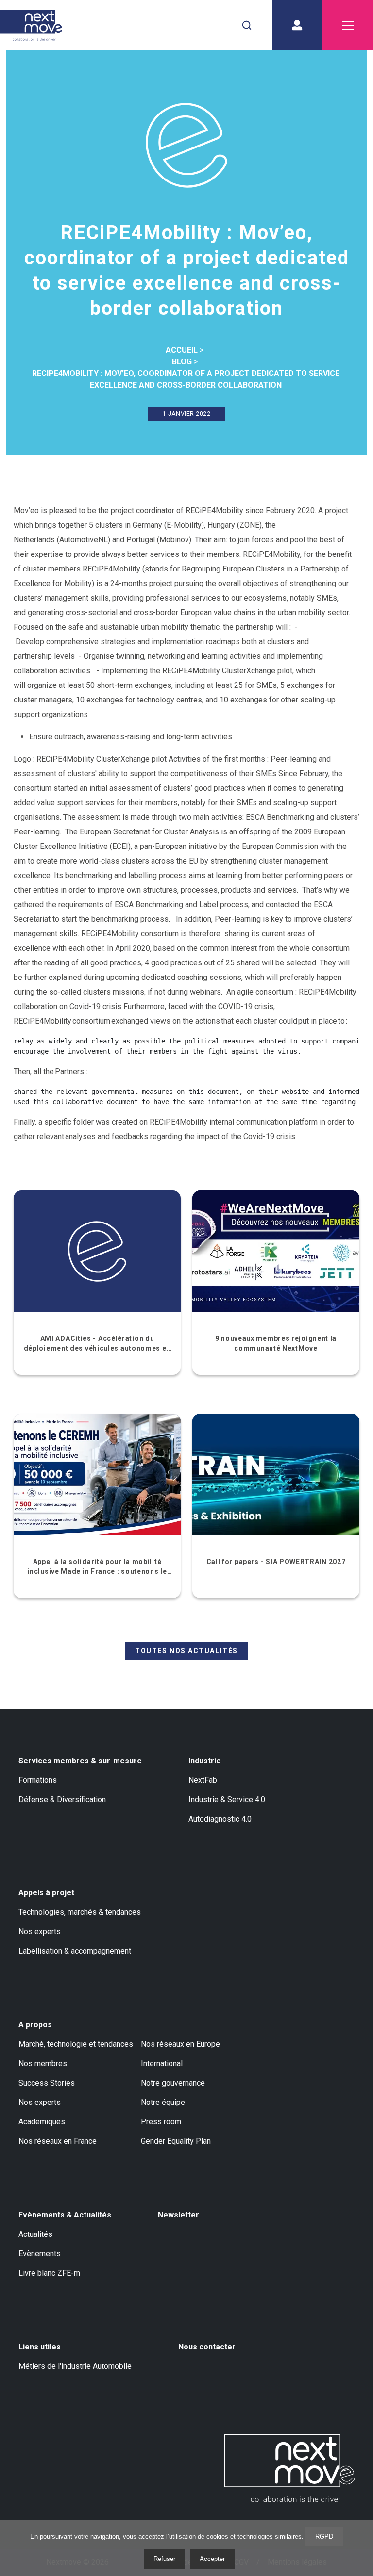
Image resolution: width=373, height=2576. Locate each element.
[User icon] (297, 25)
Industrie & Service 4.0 (227, 1800)
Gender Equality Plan (176, 2141)
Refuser (164, 2559)
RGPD (324, 2536)
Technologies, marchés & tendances (80, 1912)
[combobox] (247, 25)
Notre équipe (163, 2102)
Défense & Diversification (62, 1800)
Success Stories (47, 2083)
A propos (35, 2025)
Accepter (212, 2559)
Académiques (42, 2122)
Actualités (35, 2234)
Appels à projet (46, 1893)
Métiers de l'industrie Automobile (75, 2366)
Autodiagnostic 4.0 (220, 1819)
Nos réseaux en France (58, 2141)
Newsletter (178, 2215)
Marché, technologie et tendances (76, 2044)
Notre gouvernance (173, 2083)
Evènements (40, 2254)
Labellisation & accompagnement (75, 1951)
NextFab (203, 1780)
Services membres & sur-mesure (80, 1761)
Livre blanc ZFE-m (49, 2273)
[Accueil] (31, 25)
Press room (161, 2122)
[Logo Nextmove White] (289, 2468)
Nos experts (40, 1932)
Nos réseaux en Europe (180, 2044)
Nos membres (43, 2063)
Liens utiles (40, 2347)
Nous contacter (207, 2347)
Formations (38, 1780)
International (162, 2063)
